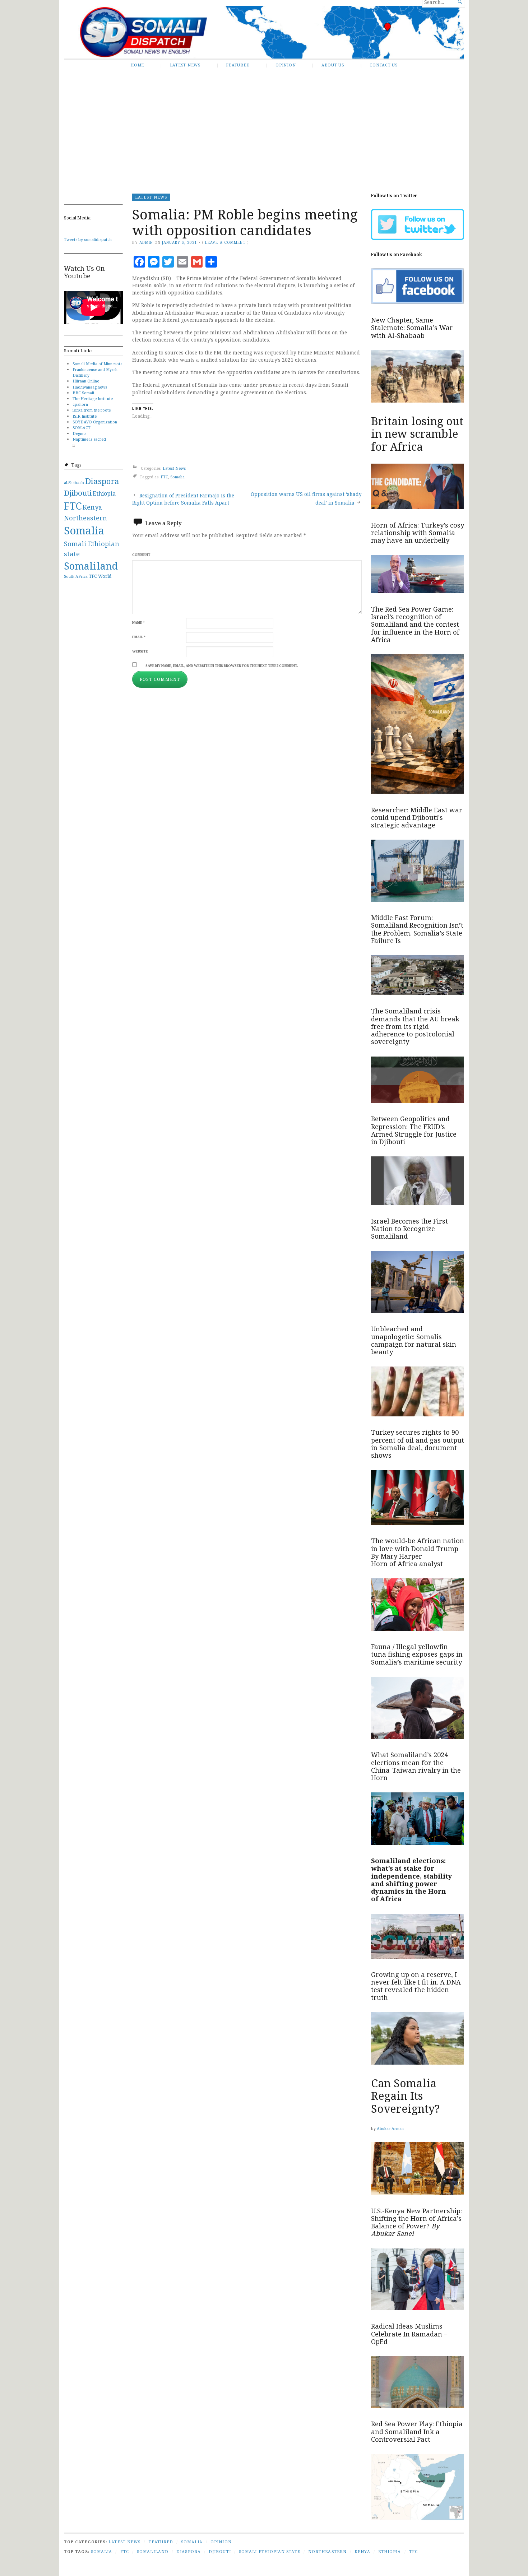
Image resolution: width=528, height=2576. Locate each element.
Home (137, 65)
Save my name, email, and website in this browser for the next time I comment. (222, 666)
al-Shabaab (74, 483)
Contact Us (384, 65)
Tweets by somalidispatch (88, 239)
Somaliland (91, 566)
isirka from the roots (92, 410)
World (105, 576)
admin (146, 242)
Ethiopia (104, 493)
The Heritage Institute (93, 398)
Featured (238, 65)
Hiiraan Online (86, 381)
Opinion (286, 65)
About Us (333, 65)
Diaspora (102, 481)
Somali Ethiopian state (270, 2551)
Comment (141, 555)
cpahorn (80, 404)
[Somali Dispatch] (264, 32)
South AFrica (76, 576)
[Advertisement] (264, 127)
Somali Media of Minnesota (98, 364)
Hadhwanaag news (90, 387)
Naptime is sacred (89, 439)
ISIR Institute (85, 416)
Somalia (84, 530)
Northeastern (85, 518)
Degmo (79, 433)
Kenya (92, 507)
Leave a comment (225, 242)
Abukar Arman (390, 2128)
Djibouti (78, 493)
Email (139, 637)
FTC (73, 506)
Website (140, 651)
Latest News (185, 65)
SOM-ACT (82, 428)
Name (138, 623)
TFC (93, 576)
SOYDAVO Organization (95, 422)
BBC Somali (83, 393)
